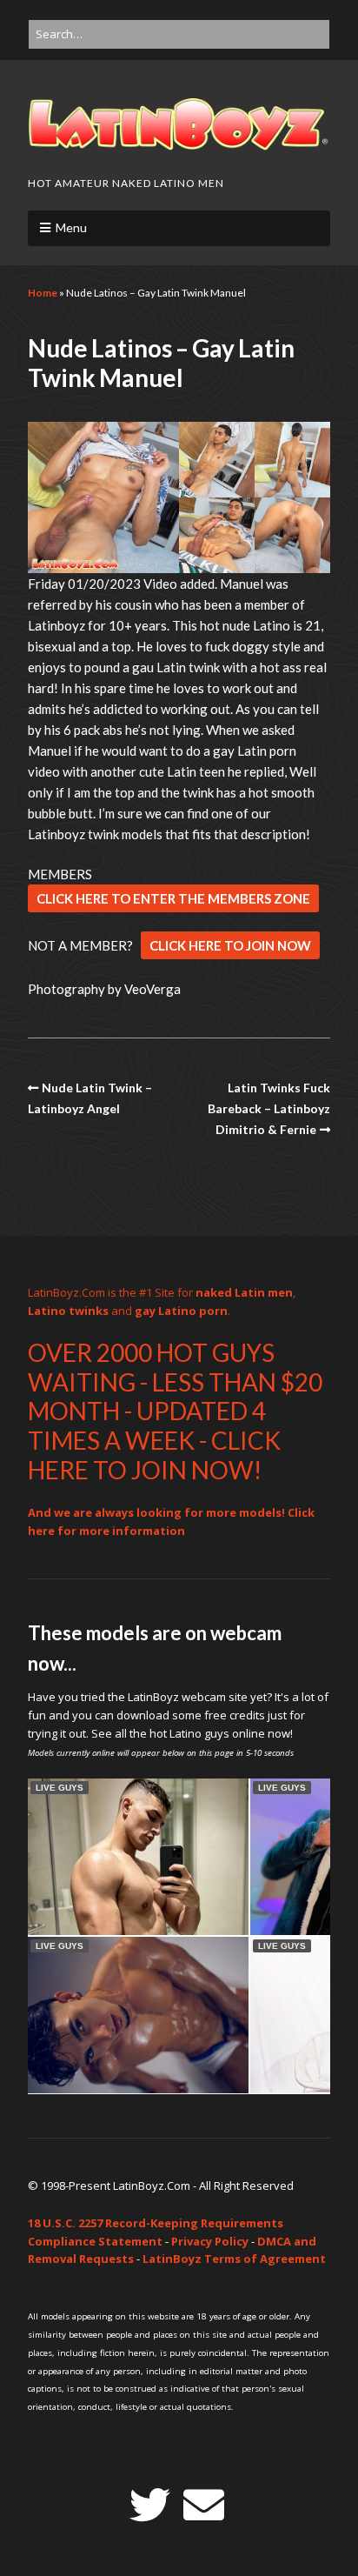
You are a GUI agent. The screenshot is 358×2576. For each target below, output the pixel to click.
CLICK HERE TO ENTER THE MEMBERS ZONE (173, 898)
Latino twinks (68, 1311)
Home (43, 293)
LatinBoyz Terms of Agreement (234, 2259)
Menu (71, 227)
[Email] (204, 2505)
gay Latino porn (181, 1311)
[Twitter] (150, 2505)
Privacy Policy (210, 2241)
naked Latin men (244, 1292)
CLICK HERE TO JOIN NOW (230, 945)
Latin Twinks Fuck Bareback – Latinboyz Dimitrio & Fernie (269, 1109)
